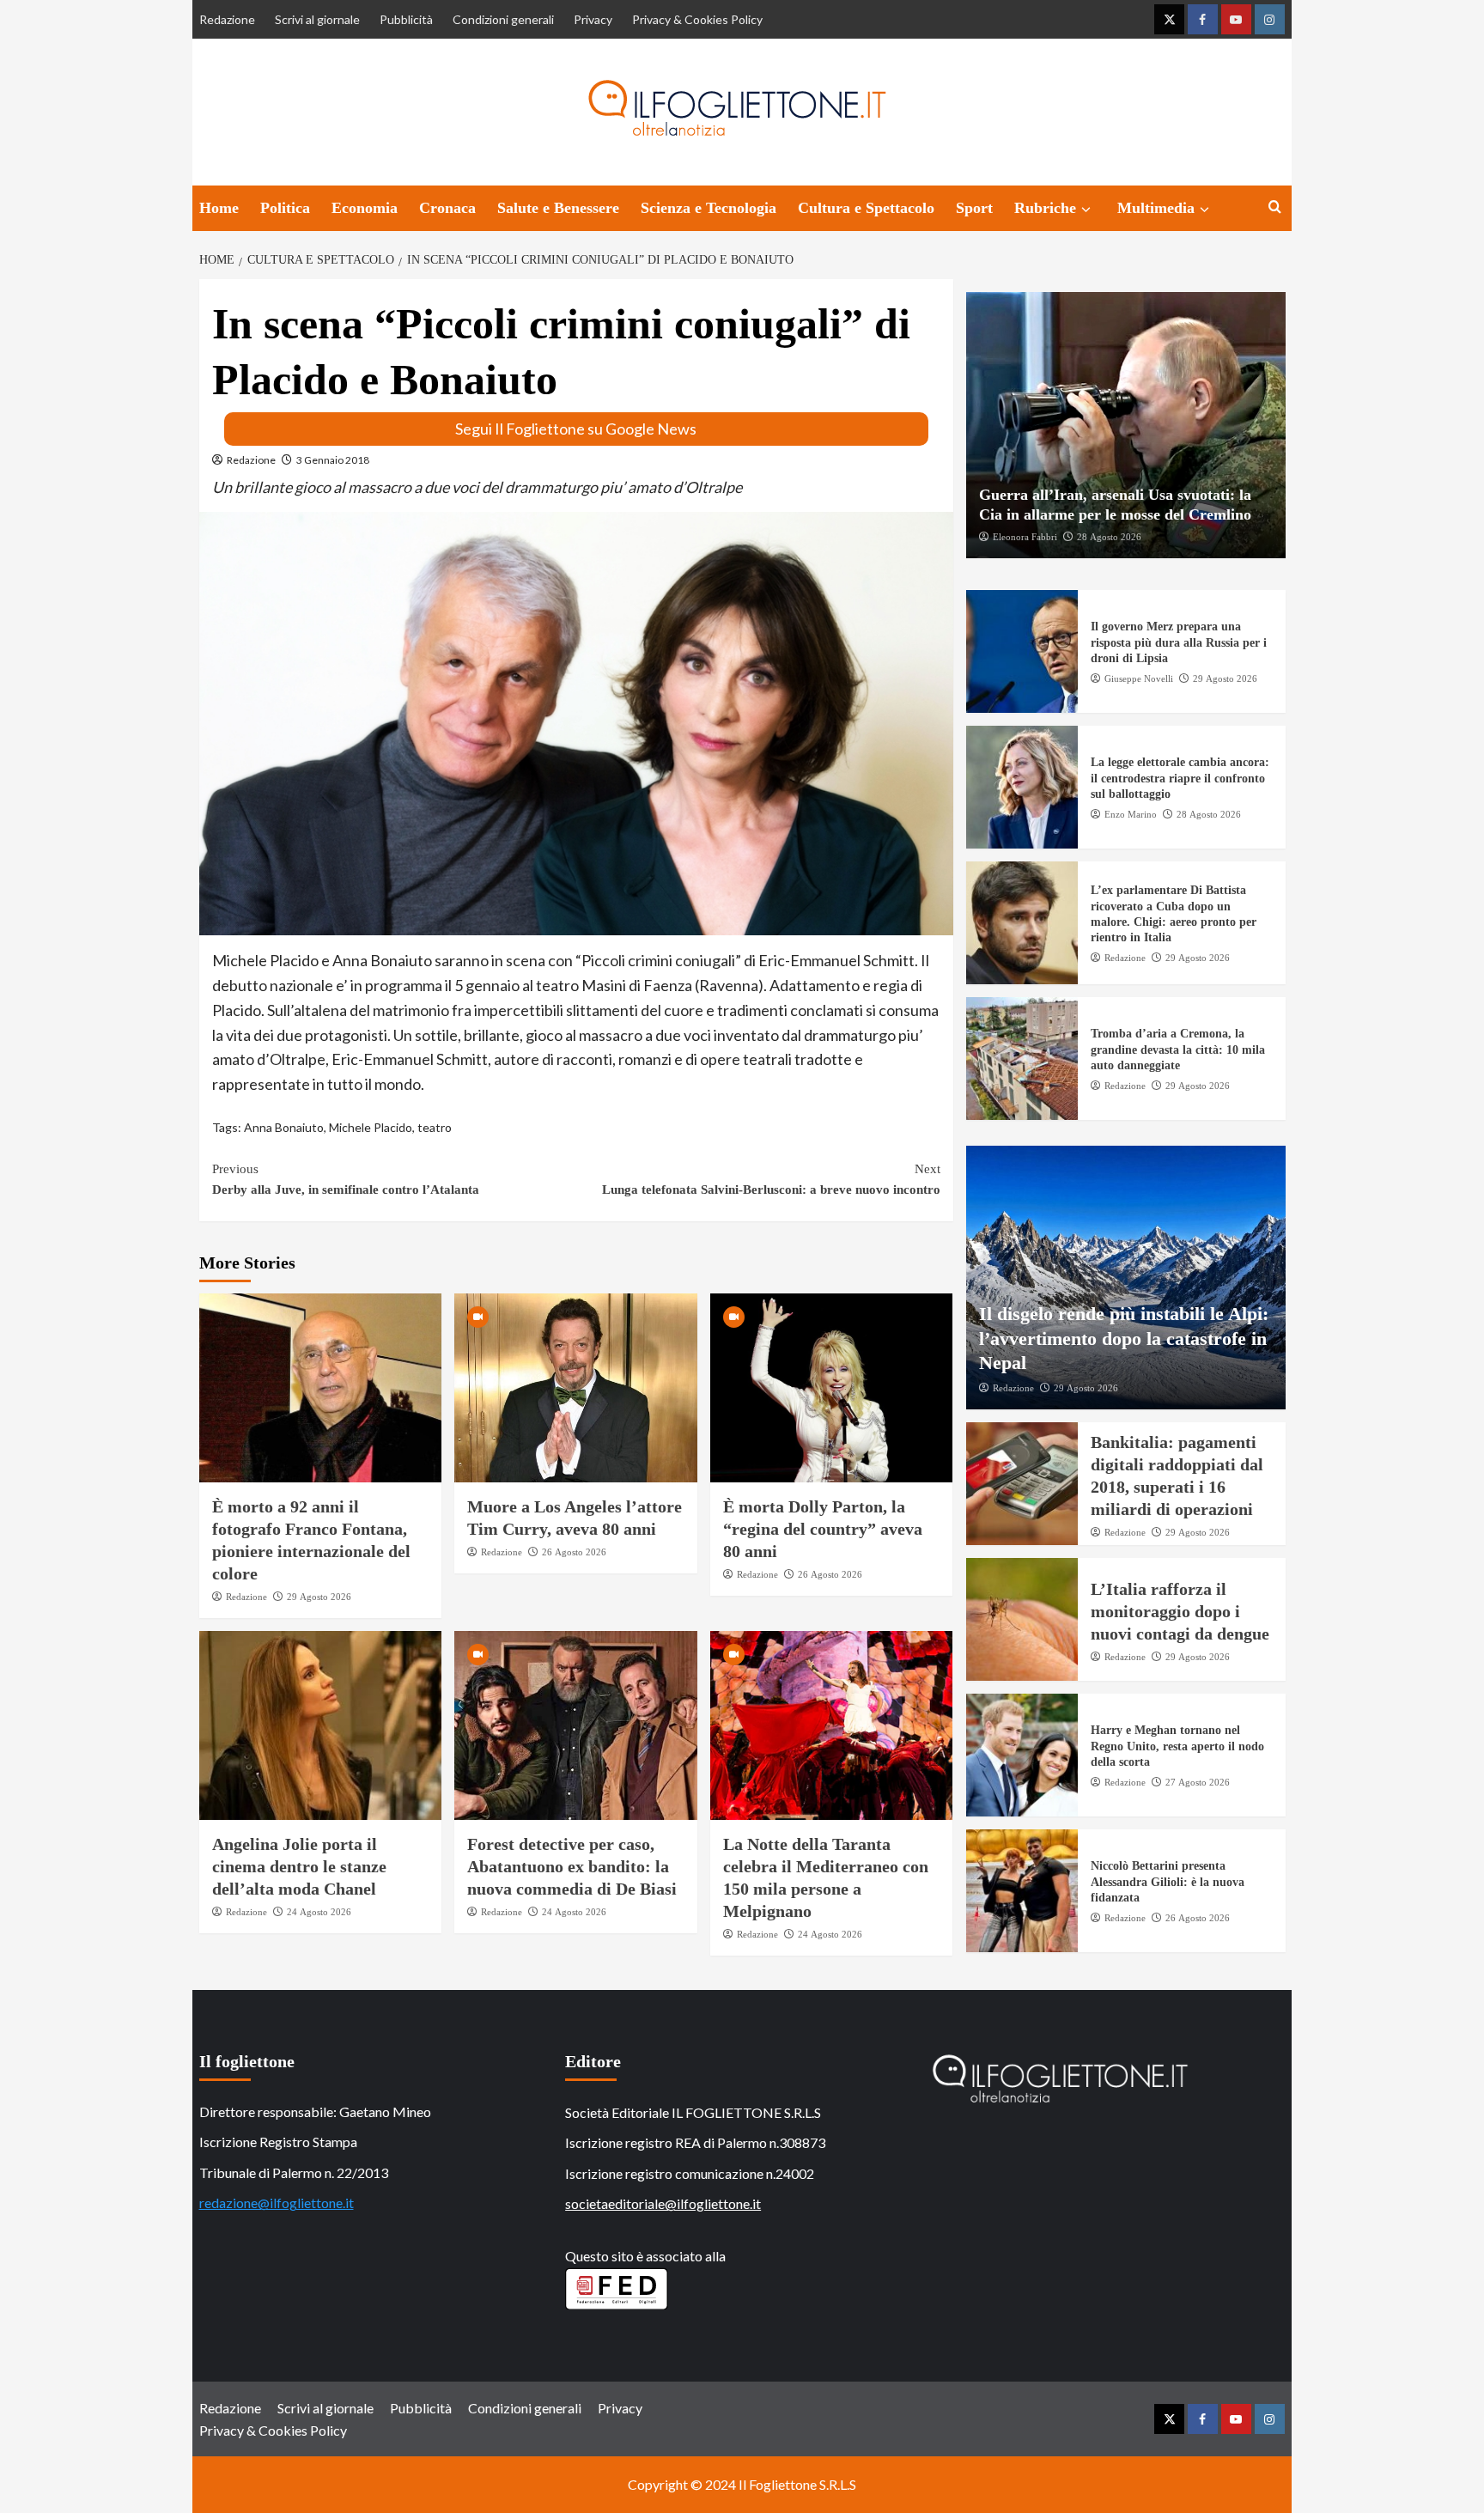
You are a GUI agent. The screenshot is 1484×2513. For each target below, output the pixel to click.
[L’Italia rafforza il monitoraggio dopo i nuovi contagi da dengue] (1022, 1619)
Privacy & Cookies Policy (697, 19)
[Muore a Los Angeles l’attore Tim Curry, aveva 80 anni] (576, 1388)
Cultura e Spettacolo (866, 208)
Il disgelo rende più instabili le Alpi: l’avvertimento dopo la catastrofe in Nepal (1124, 1338)
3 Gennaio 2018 (333, 460)
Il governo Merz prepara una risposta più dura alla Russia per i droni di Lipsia (1179, 643)
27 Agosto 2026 (1198, 1782)
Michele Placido (371, 1127)
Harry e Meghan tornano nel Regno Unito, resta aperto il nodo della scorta (1177, 1746)
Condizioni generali (503, 19)
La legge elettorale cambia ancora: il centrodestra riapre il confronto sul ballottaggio (1180, 779)
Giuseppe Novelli (1139, 678)
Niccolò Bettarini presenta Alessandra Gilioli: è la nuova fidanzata (1168, 1882)
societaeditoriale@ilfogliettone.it (663, 2203)
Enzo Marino (1131, 814)
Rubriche (1045, 208)
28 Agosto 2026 (1109, 537)
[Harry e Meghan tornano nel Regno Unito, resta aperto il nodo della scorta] (1022, 1755)
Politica (285, 208)
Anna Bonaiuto (284, 1127)
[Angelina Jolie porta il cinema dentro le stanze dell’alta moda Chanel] (321, 1725)
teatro (435, 1127)
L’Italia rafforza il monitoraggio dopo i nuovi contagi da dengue (1180, 1611)
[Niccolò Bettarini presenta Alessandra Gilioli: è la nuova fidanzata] (1022, 1891)
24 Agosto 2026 (319, 1912)
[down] (1086, 210)
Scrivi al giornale (317, 19)
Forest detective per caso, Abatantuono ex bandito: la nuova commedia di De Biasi (572, 1866)
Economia (365, 208)
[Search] (1275, 207)
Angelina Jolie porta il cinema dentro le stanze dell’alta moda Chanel (299, 1866)
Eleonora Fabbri (1025, 537)
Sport (974, 208)
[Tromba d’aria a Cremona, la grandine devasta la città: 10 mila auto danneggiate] (1022, 1059)
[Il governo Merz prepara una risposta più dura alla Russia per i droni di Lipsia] (1022, 651)
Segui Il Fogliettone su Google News (576, 429)
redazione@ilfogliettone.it (277, 2203)
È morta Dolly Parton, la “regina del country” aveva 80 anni (823, 1529)
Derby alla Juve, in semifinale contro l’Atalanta (346, 1179)
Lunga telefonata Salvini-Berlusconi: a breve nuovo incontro (771, 1179)
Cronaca (447, 208)
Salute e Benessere (558, 208)
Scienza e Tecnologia (709, 208)
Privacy (593, 19)
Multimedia (1156, 208)
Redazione (227, 19)
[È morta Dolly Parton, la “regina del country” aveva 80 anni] (832, 1388)
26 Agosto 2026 (574, 1552)
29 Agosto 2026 (319, 1597)
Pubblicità (406, 19)
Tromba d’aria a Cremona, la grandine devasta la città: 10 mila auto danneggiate (1178, 1050)
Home (219, 208)
